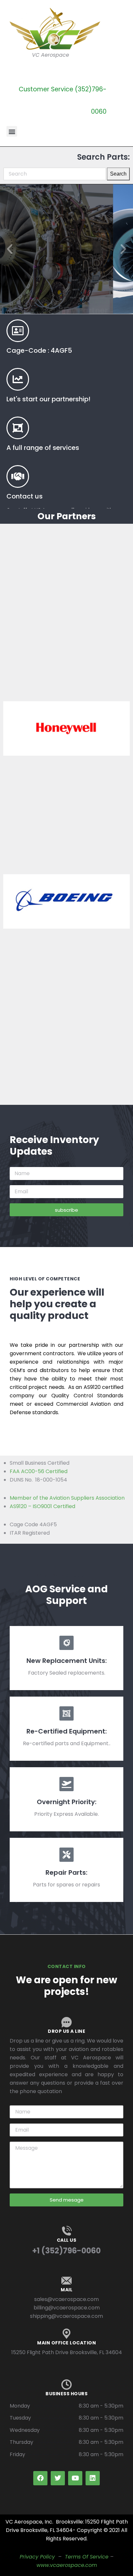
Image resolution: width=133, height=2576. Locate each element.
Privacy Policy (37, 2557)
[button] (12, 131)
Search (118, 174)
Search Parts (67, 274)
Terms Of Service (87, 2557)
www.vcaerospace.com (67, 2565)
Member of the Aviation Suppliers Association (67, 1498)
